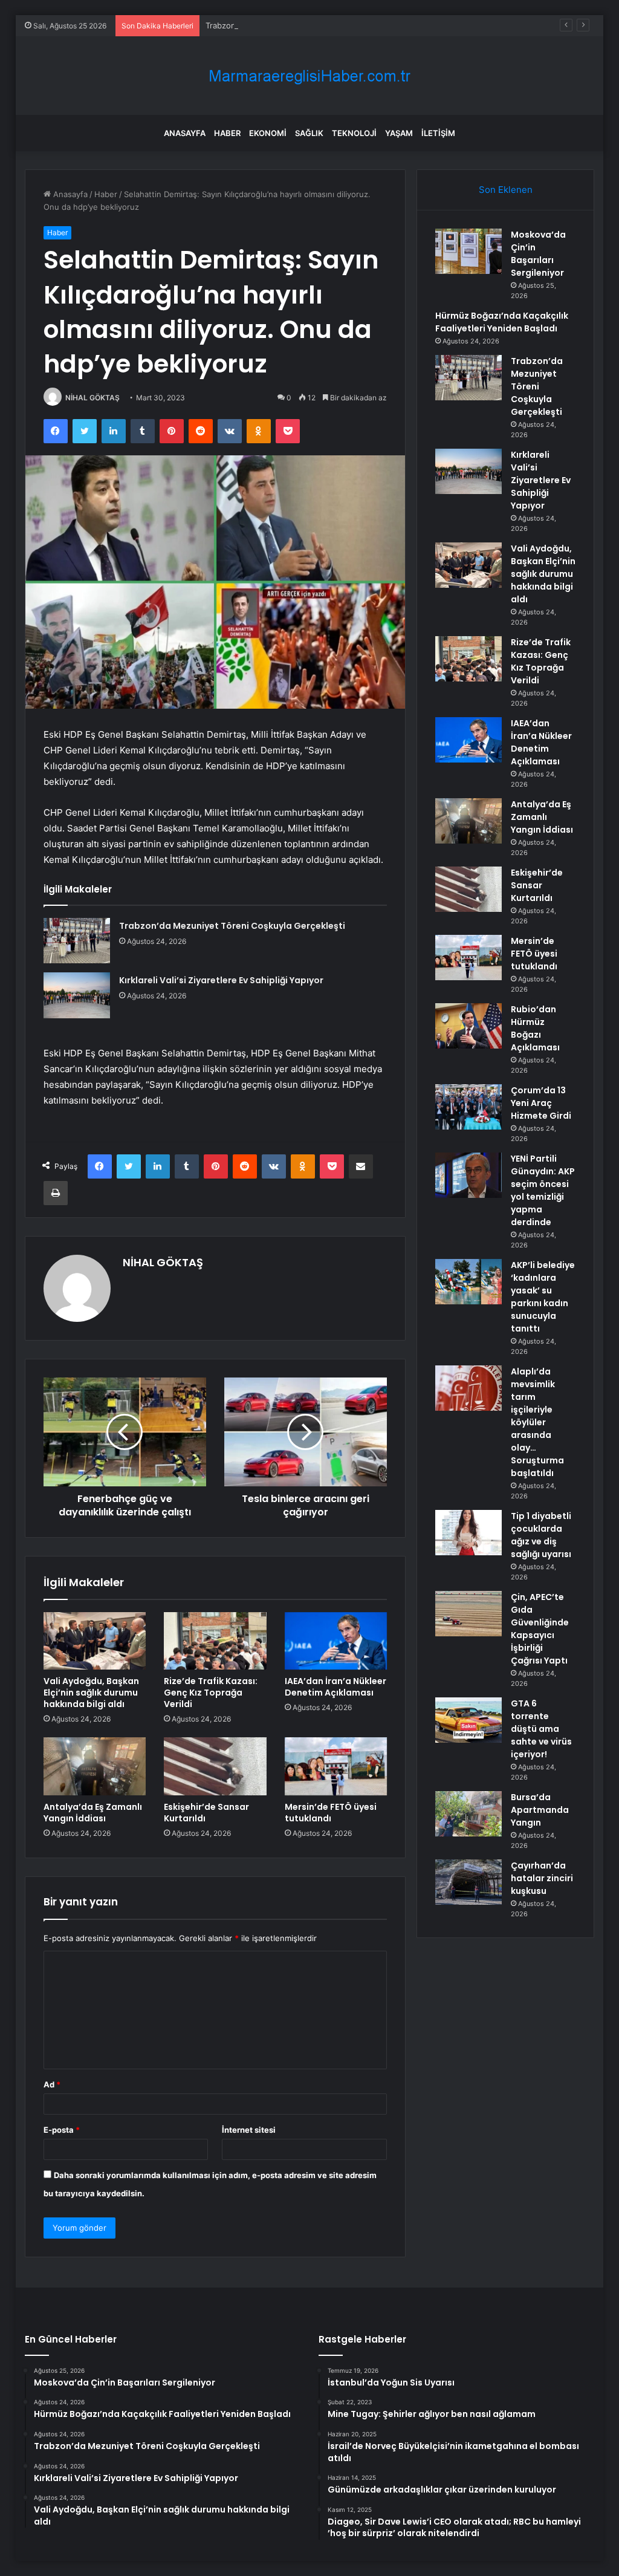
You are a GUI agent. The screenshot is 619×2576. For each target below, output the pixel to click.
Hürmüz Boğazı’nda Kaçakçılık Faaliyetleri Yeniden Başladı (502, 322)
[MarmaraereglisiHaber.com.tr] (309, 76)
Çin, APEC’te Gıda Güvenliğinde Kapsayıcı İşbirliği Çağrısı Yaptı (540, 1629)
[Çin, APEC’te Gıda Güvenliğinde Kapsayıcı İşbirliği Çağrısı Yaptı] (468, 1614)
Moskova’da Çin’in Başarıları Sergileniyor (538, 254)
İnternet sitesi (249, 2130)
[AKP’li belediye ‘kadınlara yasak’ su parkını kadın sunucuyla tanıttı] (468, 1282)
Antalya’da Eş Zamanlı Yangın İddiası (93, 1813)
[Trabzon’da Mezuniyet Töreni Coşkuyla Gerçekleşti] (77, 941)
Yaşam (399, 133)
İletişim (438, 133)
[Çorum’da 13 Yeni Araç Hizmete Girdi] (468, 1107)
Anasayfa (185, 133)
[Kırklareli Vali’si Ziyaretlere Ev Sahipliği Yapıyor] (77, 995)
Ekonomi (268, 133)
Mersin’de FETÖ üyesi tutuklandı (331, 1813)
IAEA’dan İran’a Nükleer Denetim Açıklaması (335, 1687)
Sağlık (309, 133)
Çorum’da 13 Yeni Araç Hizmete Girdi (541, 1103)
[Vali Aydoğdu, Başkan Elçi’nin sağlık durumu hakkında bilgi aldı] (95, 1641)
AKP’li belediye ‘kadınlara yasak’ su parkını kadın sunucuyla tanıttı (543, 1297)
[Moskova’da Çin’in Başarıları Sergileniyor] (468, 251)
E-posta (62, 2130)
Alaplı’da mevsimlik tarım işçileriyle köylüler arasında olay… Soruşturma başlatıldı (537, 1422)
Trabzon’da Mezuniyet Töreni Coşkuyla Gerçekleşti (300, 25)
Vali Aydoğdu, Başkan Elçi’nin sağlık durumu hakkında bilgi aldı (91, 1693)
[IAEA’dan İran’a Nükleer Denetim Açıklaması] (336, 1641)
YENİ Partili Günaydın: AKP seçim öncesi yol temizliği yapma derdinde (543, 1190)
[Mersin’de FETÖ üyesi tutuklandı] (336, 1766)
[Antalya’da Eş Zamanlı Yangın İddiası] (95, 1766)
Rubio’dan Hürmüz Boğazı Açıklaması (535, 1028)
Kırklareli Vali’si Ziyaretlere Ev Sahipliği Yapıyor (221, 980)
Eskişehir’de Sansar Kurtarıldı (206, 1813)
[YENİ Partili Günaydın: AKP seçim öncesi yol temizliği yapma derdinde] (468, 1175)
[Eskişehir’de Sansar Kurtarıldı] (215, 1766)
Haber (227, 133)
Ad (52, 2084)
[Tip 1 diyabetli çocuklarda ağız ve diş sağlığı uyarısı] (468, 1533)
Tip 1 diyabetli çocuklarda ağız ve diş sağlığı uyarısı (541, 1535)
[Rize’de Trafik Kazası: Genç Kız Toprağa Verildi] (215, 1641)
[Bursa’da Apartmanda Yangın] (468, 1814)
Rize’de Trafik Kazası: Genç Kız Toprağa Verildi (211, 1693)
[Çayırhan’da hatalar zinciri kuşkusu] (468, 1882)
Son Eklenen (506, 190)
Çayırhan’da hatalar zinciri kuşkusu (542, 1878)
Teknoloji (354, 133)
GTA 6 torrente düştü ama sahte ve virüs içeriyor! (541, 1729)
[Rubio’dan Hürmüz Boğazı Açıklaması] (468, 1026)
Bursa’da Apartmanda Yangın (540, 1810)
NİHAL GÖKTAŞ (92, 398)
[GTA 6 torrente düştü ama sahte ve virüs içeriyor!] (468, 1720)
